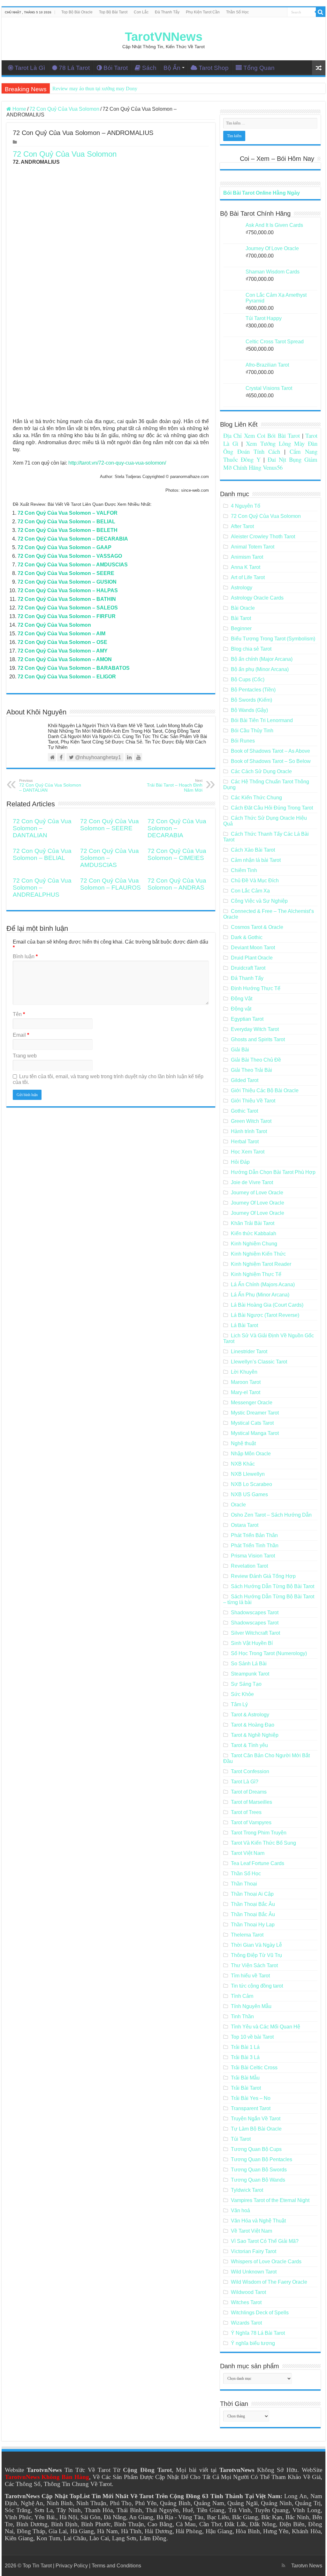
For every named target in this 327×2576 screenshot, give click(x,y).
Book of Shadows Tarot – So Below (271, 761)
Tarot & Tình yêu (249, 1745)
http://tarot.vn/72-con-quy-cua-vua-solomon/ (117, 463)
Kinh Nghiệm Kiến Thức (258, 1254)
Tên (19, 1014)
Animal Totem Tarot (253, 547)
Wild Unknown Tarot (254, 2272)
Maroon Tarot (246, 1382)
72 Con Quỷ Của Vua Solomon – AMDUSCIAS (73, 565)
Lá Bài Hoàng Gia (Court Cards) (267, 1305)
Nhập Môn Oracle (251, 1454)
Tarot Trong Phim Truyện (259, 1833)
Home (19, 109)
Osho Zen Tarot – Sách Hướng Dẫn (271, 1515)
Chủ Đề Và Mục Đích (255, 881)
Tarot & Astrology (250, 1715)
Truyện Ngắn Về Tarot (256, 2119)
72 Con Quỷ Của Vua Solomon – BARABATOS (74, 668)
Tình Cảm (242, 1996)
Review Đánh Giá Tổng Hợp (263, 1576)
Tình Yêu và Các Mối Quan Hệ (266, 2027)
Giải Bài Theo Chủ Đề (256, 1060)
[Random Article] (319, 68)
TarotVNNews (164, 37)
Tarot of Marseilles (251, 1802)
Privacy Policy (72, 2566)
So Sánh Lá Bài (249, 1664)
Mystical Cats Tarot (252, 1423)
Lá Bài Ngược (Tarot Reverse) (265, 1315)
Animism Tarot (247, 557)
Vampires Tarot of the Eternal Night (270, 2200)
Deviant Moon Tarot (253, 948)
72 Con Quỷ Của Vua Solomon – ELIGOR (67, 677)
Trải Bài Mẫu (245, 2078)
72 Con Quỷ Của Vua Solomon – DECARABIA (73, 539)
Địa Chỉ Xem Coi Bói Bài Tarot (262, 435)
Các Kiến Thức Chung (256, 798)
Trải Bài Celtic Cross (254, 2068)
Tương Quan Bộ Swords (259, 2170)
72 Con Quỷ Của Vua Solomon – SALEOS (68, 608)
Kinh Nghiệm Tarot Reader (261, 1264)
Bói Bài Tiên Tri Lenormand (262, 720)
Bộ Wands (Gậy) (249, 710)
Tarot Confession (250, 1771)
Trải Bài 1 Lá (245, 2047)
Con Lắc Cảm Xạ (250, 891)
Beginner (241, 628)
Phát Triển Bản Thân (254, 1535)
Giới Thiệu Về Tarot (253, 1101)
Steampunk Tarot (250, 1674)
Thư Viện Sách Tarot (254, 1965)
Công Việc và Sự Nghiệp (259, 901)
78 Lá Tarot (74, 68)
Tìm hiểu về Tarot (250, 1976)
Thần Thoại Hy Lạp (253, 1925)
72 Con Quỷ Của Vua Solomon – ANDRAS (177, 884)
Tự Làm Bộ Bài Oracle (256, 2129)
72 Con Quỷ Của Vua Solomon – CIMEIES (177, 854)
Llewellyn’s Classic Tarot (259, 1362)
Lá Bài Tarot (244, 1325)
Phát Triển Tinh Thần (255, 1546)
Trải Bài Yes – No (251, 2098)
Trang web (25, 1056)
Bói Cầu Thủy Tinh (252, 731)
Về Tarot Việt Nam (251, 2231)
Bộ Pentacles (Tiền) (253, 690)
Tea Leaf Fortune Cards (258, 1863)
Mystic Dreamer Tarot (255, 1413)
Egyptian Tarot (247, 1019)
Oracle (238, 1505)
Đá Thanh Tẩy (167, 12)
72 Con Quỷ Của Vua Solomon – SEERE (66, 573)
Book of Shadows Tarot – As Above (270, 751)
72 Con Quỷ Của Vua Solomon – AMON (65, 659)
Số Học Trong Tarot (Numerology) (269, 1653)
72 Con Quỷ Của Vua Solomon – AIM (61, 634)
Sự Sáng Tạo (246, 1684)
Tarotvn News (307, 2566)
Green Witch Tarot (251, 1121)
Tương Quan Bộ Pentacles (262, 2159)
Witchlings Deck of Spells (260, 2313)
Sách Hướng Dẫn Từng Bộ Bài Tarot (273, 1586)
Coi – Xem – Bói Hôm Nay (277, 159)
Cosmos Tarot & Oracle (257, 927)
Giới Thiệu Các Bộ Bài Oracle (265, 1090)
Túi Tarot (241, 2139)
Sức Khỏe (242, 1694)
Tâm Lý (239, 1704)
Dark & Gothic (247, 937)
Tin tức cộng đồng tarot (257, 1986)
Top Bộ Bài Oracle (77, 12)
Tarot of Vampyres (251, 1822)
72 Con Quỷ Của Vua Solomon (64, 109)
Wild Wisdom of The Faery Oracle (269, 2282)
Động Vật (242, 999)
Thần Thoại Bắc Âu (253, 1904)
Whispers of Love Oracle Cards (266, 2262)
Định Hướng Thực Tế (256, 988)
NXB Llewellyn (248, 1474)
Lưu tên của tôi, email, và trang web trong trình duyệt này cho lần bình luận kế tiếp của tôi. (108, 1079)
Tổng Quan (259, 68)
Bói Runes (243, 741)
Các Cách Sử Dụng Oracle (261, 771)
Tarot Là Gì (30, 68)
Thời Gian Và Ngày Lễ (256, 1945)
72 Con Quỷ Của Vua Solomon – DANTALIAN (50, 786)
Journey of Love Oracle (257, 1193)
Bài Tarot (241, 618)
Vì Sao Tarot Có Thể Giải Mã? (265, 2241)
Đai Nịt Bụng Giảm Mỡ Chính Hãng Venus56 (270, 463)
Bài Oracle (243, 608)
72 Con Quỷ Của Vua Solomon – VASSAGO (70, 556)
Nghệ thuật (243, 1443)
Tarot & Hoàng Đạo (253, 1725)
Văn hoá (240, 2210)
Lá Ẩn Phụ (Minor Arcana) (260, 1295)
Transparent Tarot (251, 2108)
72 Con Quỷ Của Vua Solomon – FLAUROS (110, 884)
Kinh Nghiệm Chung (254, 1244)
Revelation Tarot (249, 1566)
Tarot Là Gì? (245, 1782)
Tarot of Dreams (249, 1792)
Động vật (241, 1009)
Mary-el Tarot (246, 1392)
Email (21, 1035)
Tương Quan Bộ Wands (258, 2180)
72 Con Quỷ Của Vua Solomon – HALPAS (68, 590)
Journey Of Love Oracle (258, 1203)
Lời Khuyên (244, 1372)
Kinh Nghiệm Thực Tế (256, 1274)
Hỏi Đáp (240, 1162)
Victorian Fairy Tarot (254, 2251)
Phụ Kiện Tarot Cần (203, 12)
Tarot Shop (214, 68)
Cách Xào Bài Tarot (253, 850)
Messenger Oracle (252, 1403)
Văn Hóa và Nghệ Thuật (258, 2221)
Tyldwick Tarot (247, 2190)
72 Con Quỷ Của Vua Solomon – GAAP (65, 547)
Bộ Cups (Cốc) (248, 679)
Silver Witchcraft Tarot (255, 1633)
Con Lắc (141, 12)
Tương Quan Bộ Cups (256, 2149)
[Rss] (283, 2565)
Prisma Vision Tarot (253, 1556)
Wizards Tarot (246, 2323)
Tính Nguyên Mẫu (251, 2006)
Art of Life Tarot (248, 577)
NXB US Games (249, 1494)
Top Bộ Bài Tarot (113, 12)
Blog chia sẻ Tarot (251, 649)
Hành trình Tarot (249, 1131)
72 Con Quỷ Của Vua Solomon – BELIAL (66, 522)
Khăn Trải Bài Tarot (253, 1223)
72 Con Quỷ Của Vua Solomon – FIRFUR (67, 616)
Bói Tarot (116, 68)
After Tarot (242, 526)
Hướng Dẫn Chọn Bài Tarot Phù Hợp (273, 1172)
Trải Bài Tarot (246, 2088)
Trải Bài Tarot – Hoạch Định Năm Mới (175, 786)
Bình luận (25, 956)
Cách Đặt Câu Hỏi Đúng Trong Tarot (272, 808)
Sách (149, 68)
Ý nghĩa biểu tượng (253, 2343)
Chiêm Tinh (244, 870)
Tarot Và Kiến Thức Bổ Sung (263, 1843)
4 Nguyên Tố (246, 506)
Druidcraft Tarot (248, 968)
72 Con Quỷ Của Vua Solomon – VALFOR (68, 513)
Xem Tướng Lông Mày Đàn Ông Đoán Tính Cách (270, 447)
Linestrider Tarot (249, 1351)
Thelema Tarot (247, 1935)
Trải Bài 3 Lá (245, 2057)
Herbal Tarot (245, 1142)
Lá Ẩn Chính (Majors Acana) (263, 1284)
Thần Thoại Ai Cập (252, 1894)
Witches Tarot (246, 2302)
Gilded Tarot (245, 1080)
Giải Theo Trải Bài (251, 1070)
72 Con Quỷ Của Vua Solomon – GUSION (67, 582)
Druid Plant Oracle (252, 958)
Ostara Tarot (245, 1525)
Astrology (242, 588)
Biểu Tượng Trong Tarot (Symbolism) (273, 639)
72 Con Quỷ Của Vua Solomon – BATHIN (67, 599)
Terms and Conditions (116, 2566)
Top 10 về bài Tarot (252, 2037)
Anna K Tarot (246, 567)
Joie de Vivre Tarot (252, 1182)
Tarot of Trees (246, 1812)
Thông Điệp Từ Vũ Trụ (256, 1955)
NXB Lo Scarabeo (251, 1484)
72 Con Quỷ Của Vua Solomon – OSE (62, 642)
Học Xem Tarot (248, 1152)
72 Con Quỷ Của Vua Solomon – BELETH (68, 530)
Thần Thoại (244, 1884)
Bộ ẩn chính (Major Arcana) (262, 659)
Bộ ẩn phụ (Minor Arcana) (260, 669)
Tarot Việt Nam (248, 1853)
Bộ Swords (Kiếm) (251, 700)
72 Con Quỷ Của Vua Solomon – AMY (63, 651)
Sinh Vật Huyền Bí (252, 1643)
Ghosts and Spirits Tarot (258, 1039)
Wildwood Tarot (248, 2292)
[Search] (321, 12)
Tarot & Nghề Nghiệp (255, 1735)
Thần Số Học (237, 12)
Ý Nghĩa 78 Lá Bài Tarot (258, 2333)
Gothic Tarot (244, 1111)
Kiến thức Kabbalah (254, 1233)
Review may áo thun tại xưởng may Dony (95, 89)
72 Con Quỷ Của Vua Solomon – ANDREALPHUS (42, 888)
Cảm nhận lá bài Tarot (256, 860)
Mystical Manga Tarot (255, 1433)
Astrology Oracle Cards (257, 598)
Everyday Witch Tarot (255, 1029)
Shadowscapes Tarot (255, 1613)
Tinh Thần (242, 2016)
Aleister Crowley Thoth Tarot (263, 537)
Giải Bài (240, 1050)
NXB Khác (243, 1464)
